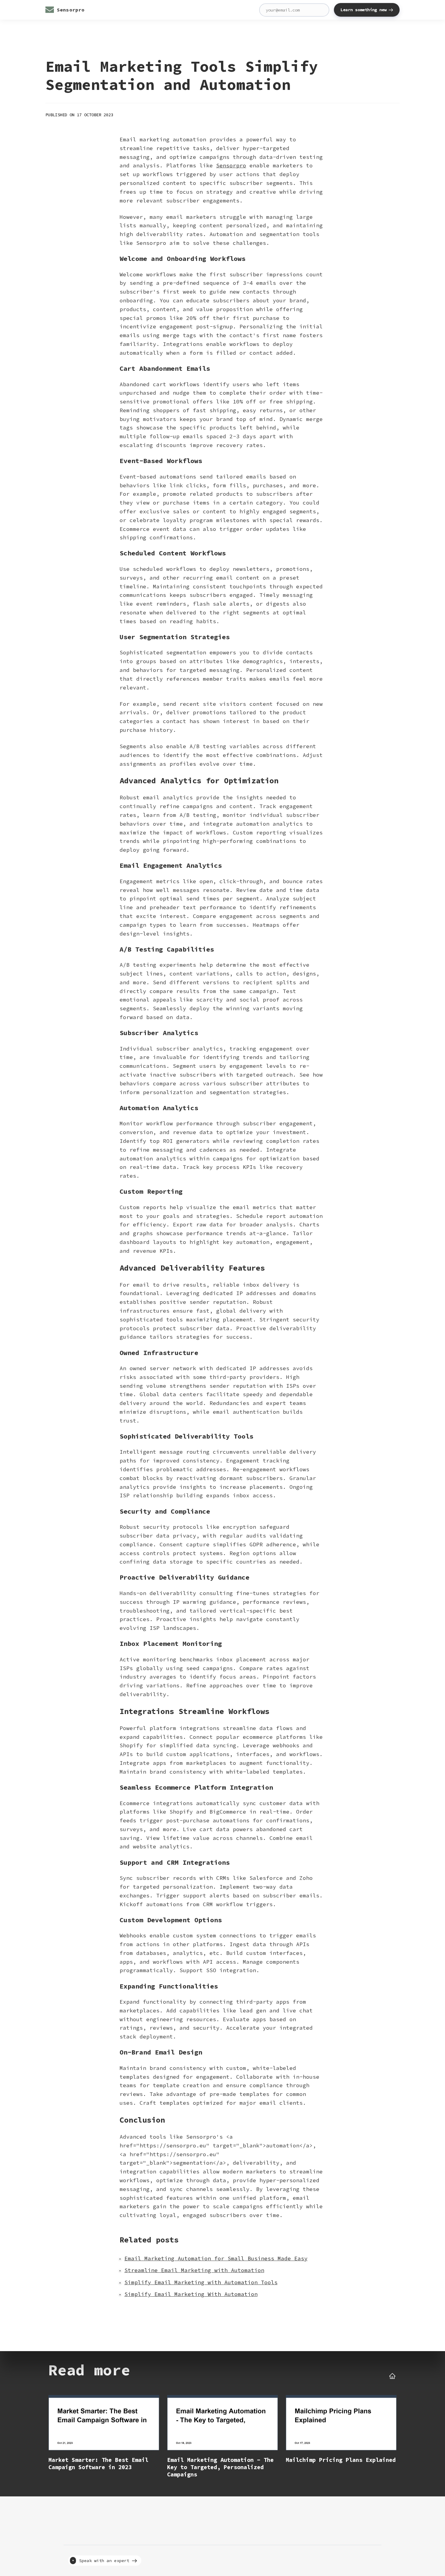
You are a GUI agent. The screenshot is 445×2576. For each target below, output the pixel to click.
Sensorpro (231, 165)
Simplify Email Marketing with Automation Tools (201, 2282)
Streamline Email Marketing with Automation (194, 2270)
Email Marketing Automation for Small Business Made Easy (216, 2258)
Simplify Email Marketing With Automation (191, 2294)
